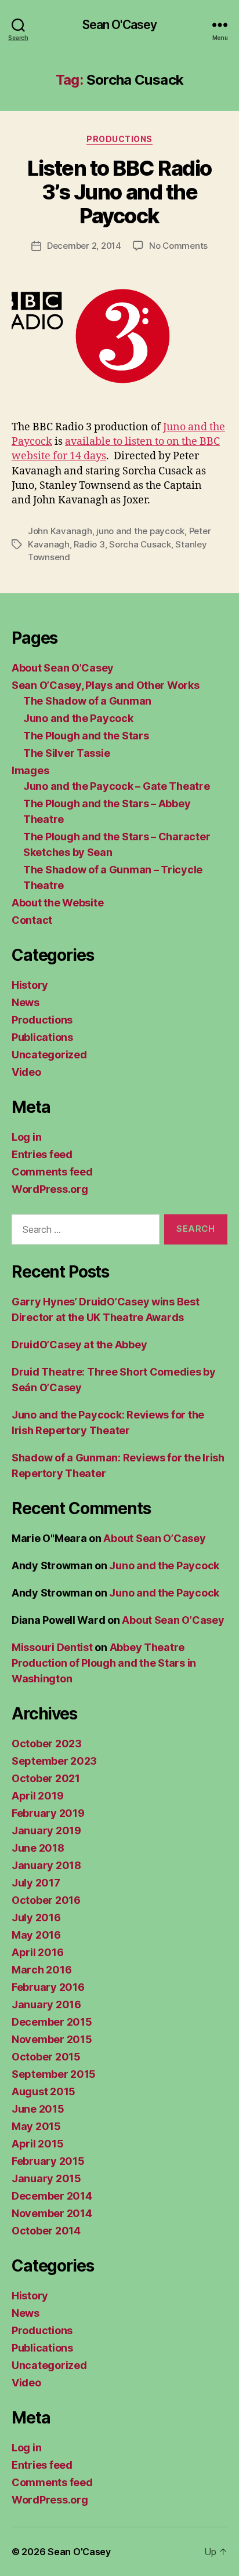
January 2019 (46, 1831)
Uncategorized (49, 1055)
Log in (26, 1137)
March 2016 (41, 1970)
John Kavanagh (60, 531)
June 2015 (38, 2109)
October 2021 (46, 1778)
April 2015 (37, 2144)
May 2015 (36, 2126)
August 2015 (44, 2091)
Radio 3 (89, 544)
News (26, 1002)
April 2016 (37, 1952)
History (30, 985)
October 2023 (47, 1744)
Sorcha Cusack (140, 544)
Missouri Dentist (52, 1647)
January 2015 (46, 2178)
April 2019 (37, 1796)
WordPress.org (50, 1189)
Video (26, 1072)
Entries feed (42, 1154)
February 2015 (48, 2161)
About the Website (57, 903)
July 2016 (36, 1918)
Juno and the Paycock (78, 718)
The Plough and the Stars (86, 736)
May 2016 (36, 1935)
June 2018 (38, 1848)
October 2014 (46, 2231)
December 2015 (52, 2022)
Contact (32, 920)
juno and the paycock (140, 531)
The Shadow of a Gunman (87, 701)
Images (30, 770)
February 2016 (48, 1987)
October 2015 (46, 2057)
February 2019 (48, 1813)
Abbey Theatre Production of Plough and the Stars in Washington (104, 1663)
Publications (42, 1037)
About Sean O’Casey (63, 668)
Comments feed (52, 1172)
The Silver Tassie (66, 753)
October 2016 (46, 1900)
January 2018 (46, 1865)
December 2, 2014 (84, 246)
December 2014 (52, 2196)
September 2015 (54, 2074)
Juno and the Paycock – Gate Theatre (117, 786)
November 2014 (52, 2213)
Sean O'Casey (120, 25)
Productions (119, 139)
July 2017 (36, 1883)
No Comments (178, 246)
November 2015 (52, 2039)
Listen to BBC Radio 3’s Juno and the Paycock (119, 192)
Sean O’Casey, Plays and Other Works (106, 685)
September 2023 (54, 1761)
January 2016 (46, 2004)
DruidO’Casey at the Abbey (79, 1345)
